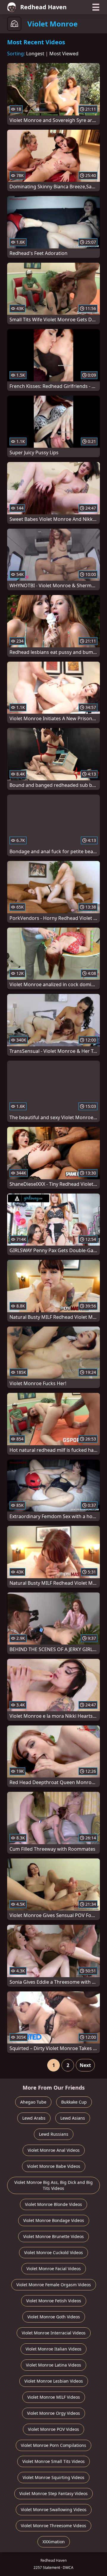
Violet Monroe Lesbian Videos (54, 2381)
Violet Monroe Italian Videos (53, 2349)
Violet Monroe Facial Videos (54, 2269)
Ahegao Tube (33, 2102)
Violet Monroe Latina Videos (53, 2365)
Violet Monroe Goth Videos (54, 2317)
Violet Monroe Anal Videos (54, 2150)
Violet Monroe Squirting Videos (53, 2477)
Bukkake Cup (74, 2102)
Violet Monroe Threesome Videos (53, 2526)
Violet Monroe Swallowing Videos (54, 2510)
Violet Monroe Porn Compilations (53, 2445)
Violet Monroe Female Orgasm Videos (54, 2285)
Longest (35, 54)
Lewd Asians (73, 2118)
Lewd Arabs (34, 2118)
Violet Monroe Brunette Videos (53, 2236)
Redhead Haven (43, 7)
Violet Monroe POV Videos (53, 2429)
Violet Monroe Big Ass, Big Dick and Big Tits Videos (53, 2185)
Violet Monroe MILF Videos (54, 2397)
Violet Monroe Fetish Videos (54, 2301)
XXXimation (54, 2542)
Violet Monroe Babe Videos (54, 2166)
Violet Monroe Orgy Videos (53, 2413)
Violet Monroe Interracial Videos (54, 2333)
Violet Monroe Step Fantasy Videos (53, 2493)
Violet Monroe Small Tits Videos (53, 2461)
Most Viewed (64, 54)
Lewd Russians (54, 2134)
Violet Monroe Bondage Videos (54, 2220)
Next (85, 2065)
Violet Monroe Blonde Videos (53, 2204)
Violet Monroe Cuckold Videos (53, 2252)
